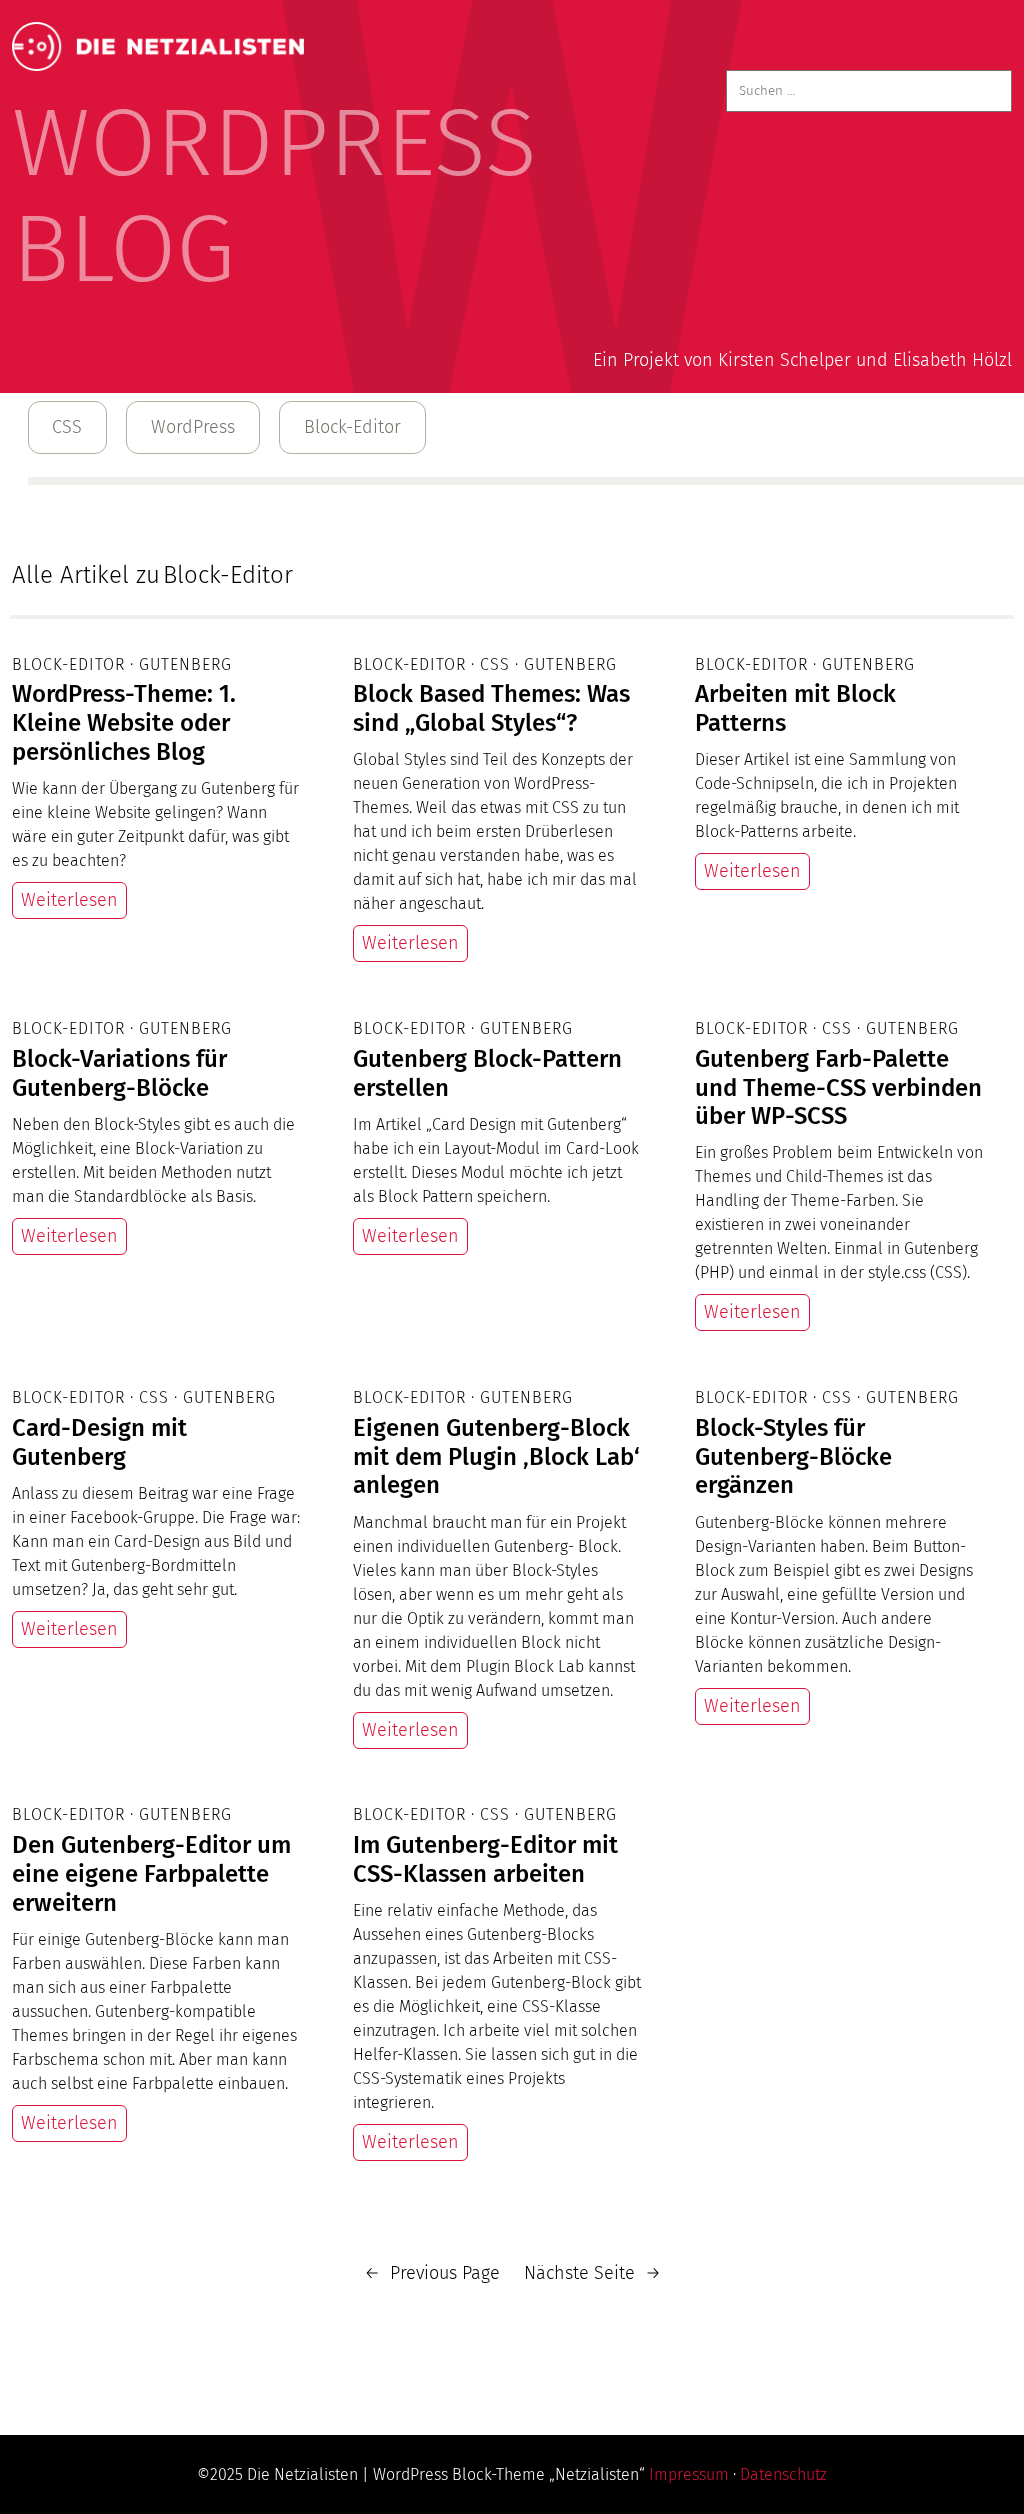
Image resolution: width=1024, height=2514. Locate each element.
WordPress (193, 427)
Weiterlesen (69, 900)
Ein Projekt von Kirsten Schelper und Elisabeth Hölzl (802, 360)
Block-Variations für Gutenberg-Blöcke (119, 1073)
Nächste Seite (592, 2273)
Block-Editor (352, 427)
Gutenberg (185, 664)
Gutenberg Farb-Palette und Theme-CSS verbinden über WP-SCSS (838, 1088)
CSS (67, 427)
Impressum (689, 2474)
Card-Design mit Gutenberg (99, 1442)
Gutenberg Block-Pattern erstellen (487, 1073)
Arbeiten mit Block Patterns (795, 708)
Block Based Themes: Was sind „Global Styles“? (491, 708)
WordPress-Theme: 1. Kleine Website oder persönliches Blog (124, 723)
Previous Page (432, 2273)
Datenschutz (783, 2474)
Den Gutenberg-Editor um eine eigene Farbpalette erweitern (151, 1874)
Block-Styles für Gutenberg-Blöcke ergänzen (793, 1457)
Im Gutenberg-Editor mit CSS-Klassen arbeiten (485, 1859)
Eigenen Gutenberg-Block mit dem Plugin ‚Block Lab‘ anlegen (496, 1457)
